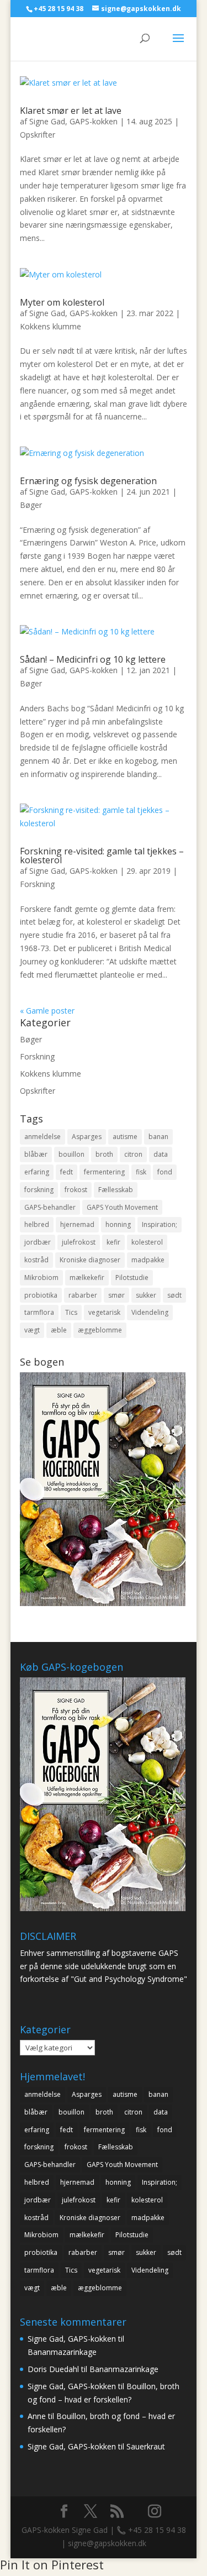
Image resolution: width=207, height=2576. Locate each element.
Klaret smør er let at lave (71, 111)
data (161, 1154)
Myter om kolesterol (62, 302)
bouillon (71, 1154)
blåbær (36, 1154)
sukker (146, 1295)
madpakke (148, 1260)
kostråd (36, 1260)
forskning (39, 1190)
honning (118, 1224)
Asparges (87, 1137)
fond (165, 1172)
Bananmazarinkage (62, 2352)
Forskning (37, 884)
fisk (141, 1172)
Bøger (31, 505)
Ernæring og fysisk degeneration (88, 481)
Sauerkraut (146, 2446)
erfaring (37, 1172)
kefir (113, 1242)
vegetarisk (104, 1312)
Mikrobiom (41, 1277)
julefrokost (79, 1242)
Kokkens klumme (51, 326)
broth (104, 1154)
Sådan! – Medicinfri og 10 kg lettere (93, 659)
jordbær (38, 1242)
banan (158, 1137)
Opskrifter (38, 135)
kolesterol (147, 1242)
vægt (32, 1330)
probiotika (41, 1295)
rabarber (83, 1295)
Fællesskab (116, 1190)
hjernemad (77, 1224)
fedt (67, 1172)
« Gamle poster (47, 1011)
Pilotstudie (132, 1277)
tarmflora (39, 1312)
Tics (71, 1312)
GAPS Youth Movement (122, 1207)
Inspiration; (160, 1224)
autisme (125, 1137)
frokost (76, 1190)
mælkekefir (87, 1277)
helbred (37, 1224)
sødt (174, 1295)
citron (133, 1154)
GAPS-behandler (50, 1207)
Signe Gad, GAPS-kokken (73, 121)
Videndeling (150, 1312)
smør (116, 1295)
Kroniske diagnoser (90, 1260)
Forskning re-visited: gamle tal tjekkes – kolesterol (102, 856)
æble (59, 1330)
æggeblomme (100, 1330)
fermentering (104, 1172)
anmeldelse (43, 1137)
